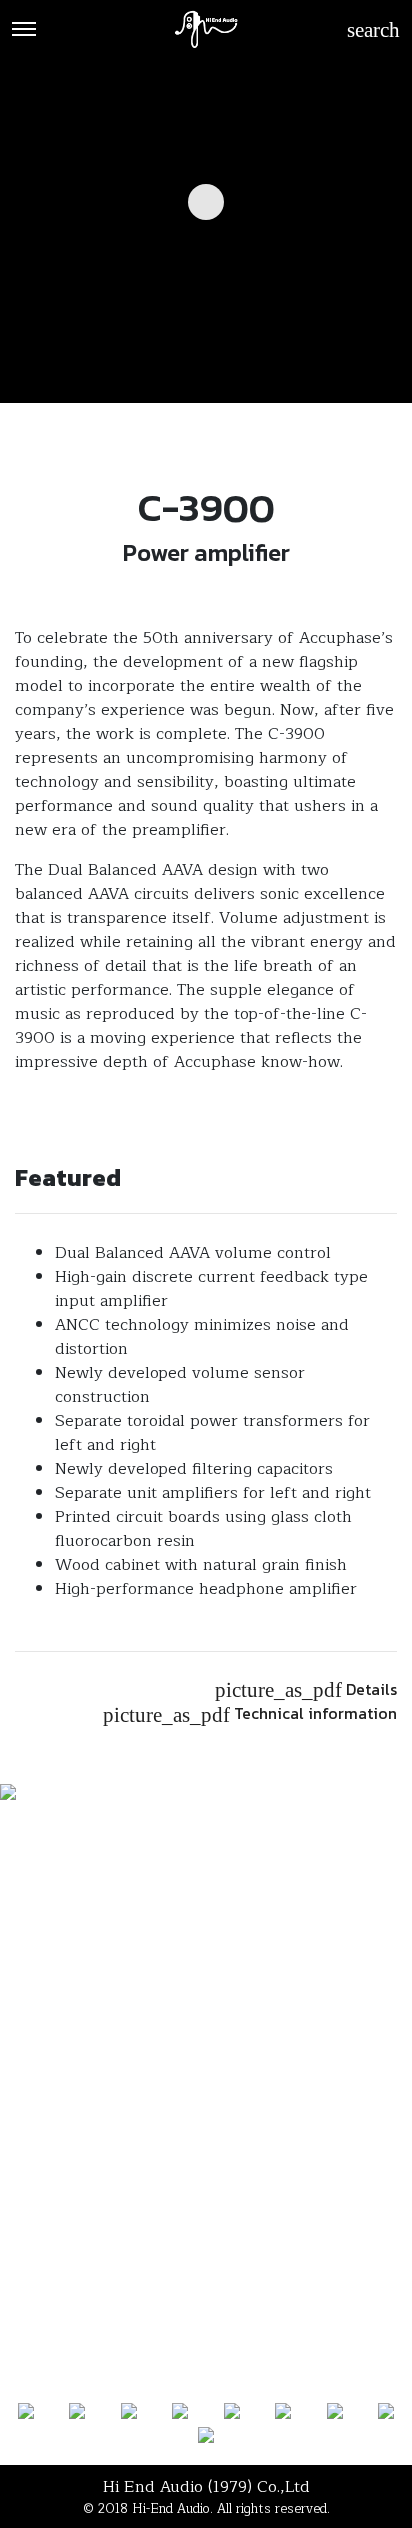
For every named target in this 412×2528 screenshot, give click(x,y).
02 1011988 (206, 2132)
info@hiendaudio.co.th (206, 2207)
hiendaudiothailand (213, 2182)
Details (306, 1689)
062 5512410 (206, 2157)
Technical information (250, 1713)
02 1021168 (206, 2107)
